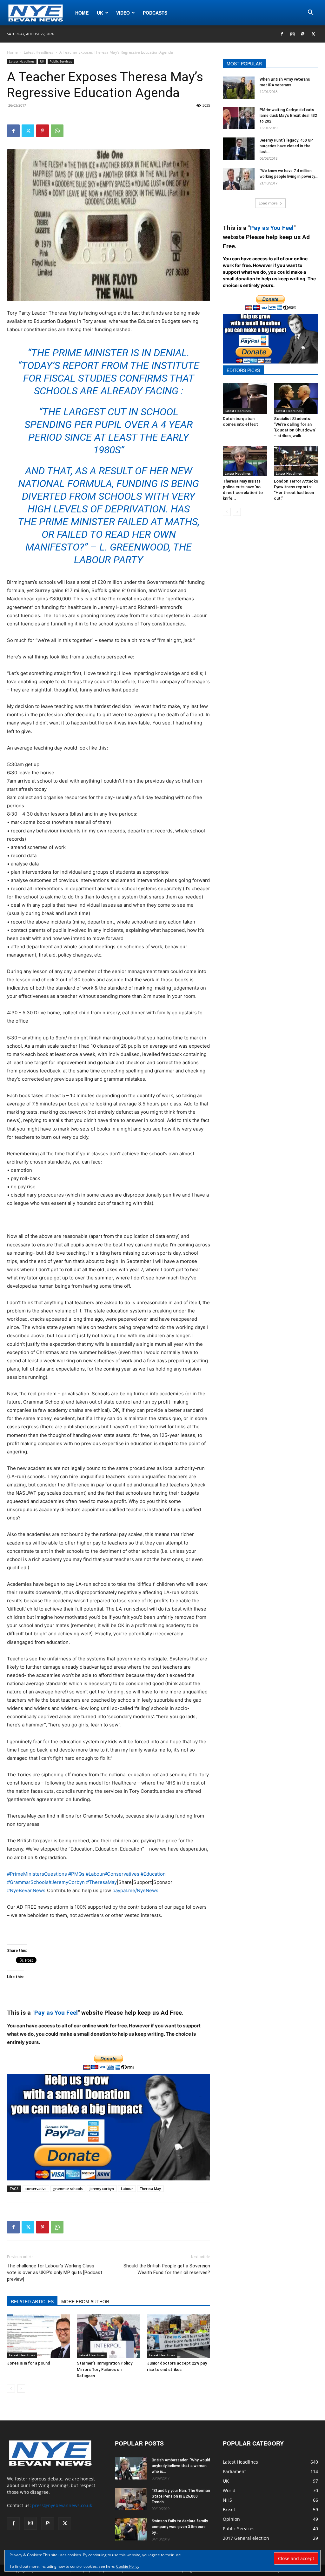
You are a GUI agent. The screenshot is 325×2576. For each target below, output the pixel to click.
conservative (36, 2189)
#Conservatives (122, 1874)
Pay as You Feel (56, 2013)
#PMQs (76, 1874)
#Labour (95, 1874)
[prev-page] (11, 2389)
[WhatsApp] (57, 131)
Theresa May (150, 2189)
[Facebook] (282, 34)
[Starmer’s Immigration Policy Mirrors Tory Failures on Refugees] (108, 2336)
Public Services (61, 61)
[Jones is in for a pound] (39, 2336)
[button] (310, 13)
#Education (153, 1874)
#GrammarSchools (28, 1882)
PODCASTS (155, 13)
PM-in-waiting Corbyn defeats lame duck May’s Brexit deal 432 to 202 (288, 116)
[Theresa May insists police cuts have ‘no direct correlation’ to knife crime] (245, 461)
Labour (127, 2189)
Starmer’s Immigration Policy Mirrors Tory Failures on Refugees (105, 2369)
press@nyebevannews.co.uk (62, 2505)
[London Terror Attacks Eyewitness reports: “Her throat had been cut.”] (296, 461)
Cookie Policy (128, 2566)
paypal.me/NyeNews (135, 1890)
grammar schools (68, 2189)
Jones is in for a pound (29, 2363)
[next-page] (21, 2389)
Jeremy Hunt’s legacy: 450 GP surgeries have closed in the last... (286, 146)
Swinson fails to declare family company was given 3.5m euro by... (180, 2527)
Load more (268, 203)
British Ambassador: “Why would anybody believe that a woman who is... (181, 2466)
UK (100, 13)
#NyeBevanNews (26, 1890)
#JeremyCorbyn (67, 1882)
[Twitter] (313, 34)
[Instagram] (292, 34)
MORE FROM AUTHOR (85, 2301)
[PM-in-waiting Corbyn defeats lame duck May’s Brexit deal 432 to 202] (239, 118)
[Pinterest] (43, 131)
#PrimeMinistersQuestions (37, 1874)
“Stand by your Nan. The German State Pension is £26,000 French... (181, 2496)
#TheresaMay (101, 1882)
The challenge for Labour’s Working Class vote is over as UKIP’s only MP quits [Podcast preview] (55, 2272)
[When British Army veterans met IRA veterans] (239, 88)
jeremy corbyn (102, 2189)
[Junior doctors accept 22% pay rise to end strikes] (179, 2336)
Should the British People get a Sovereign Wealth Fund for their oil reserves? (167, 2269)
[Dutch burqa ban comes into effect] (245, 398)
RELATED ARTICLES (32, 2301)
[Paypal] (303, 34)
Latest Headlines (39, 52)
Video (123, 13)
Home (82, 13)
